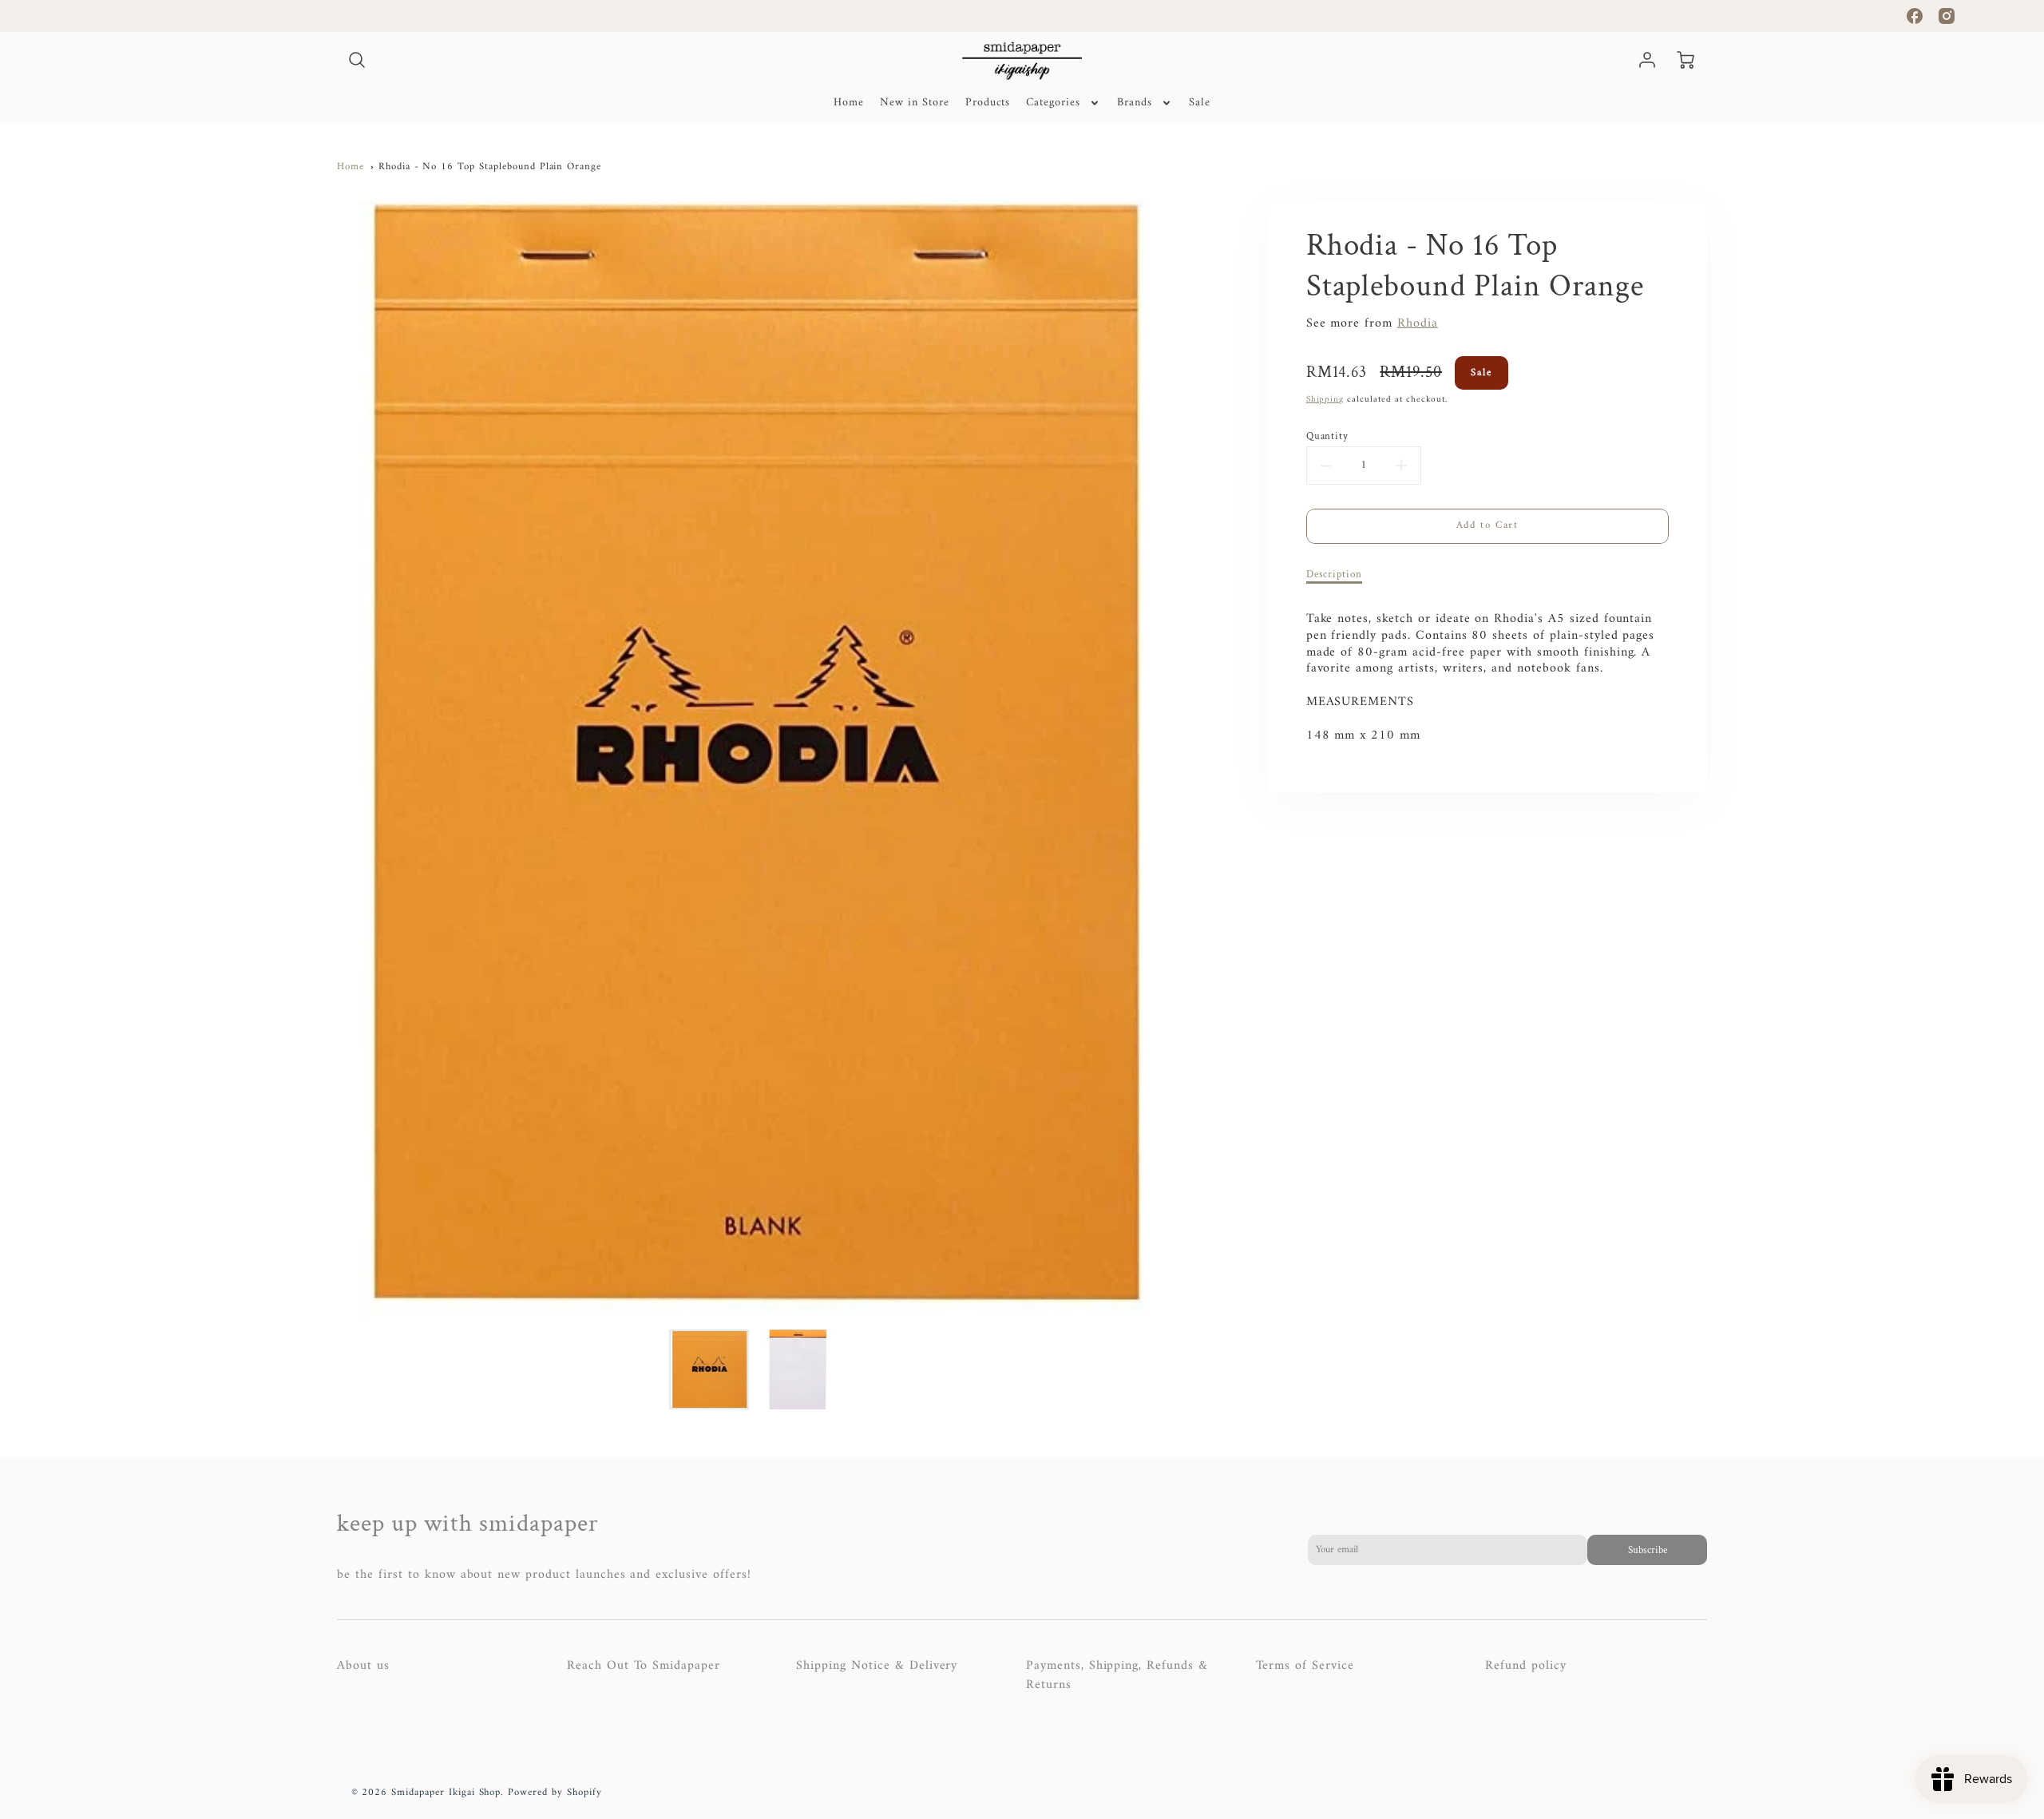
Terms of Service (1305, 1666)
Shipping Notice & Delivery (877, 1666)
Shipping (1325, 399)
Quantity (1328, 436)
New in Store (915, 103)
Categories (1053, 103)
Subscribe (1647, 1550)
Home (849, 103)
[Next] (1178, 759)
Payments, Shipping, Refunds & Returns (1117, 1675)
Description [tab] (1335, 574)
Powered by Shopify (555, 1793)
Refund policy (1525, 1666)
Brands (1135, 103)
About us (363, 1666)
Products (988, 103)
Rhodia (1418, 323)
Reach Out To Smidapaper (644, 1666)
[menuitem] (849, 103)
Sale (1200, 103)
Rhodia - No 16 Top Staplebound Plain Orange (490, 167)
